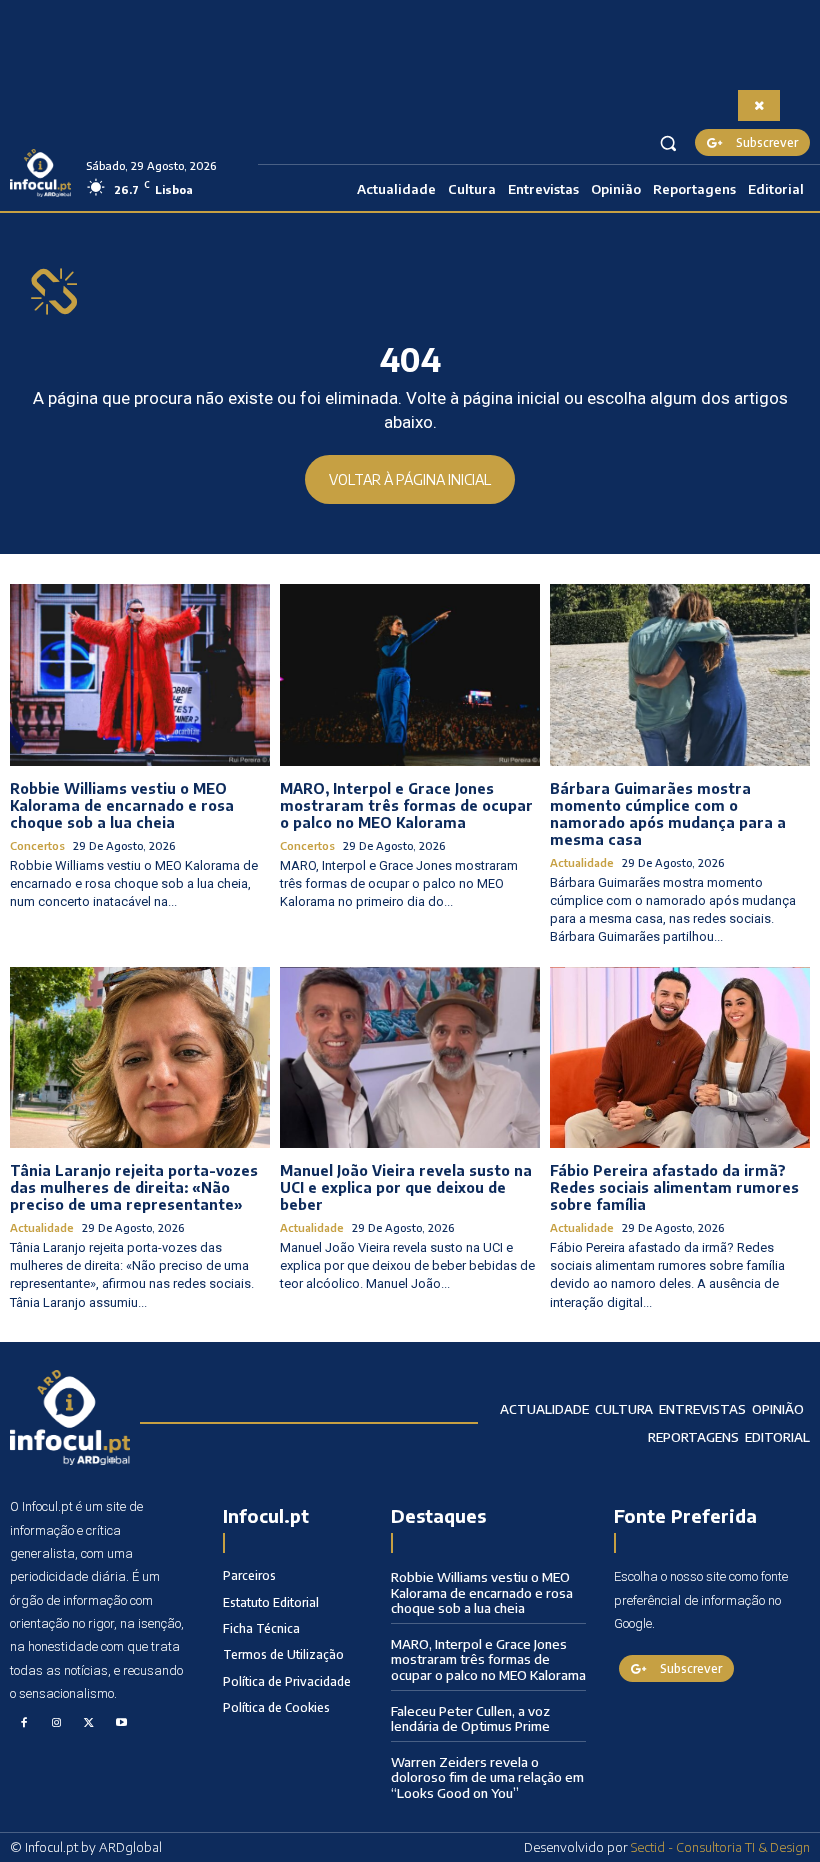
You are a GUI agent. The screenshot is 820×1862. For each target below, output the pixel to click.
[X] (89, 1724)
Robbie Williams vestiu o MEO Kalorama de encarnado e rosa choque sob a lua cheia (122, 805)
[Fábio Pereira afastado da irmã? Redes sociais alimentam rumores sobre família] (680, 1058)
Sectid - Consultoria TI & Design (720, 1847)
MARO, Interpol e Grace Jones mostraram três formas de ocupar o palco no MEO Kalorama (406, 805)
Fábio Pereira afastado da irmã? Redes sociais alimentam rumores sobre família (674, 1187)
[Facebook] (24, 1724)
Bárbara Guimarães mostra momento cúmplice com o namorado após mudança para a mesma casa (668, 813)
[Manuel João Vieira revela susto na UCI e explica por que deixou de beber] (410, 1058)
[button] (668, 142)
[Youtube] (122, 1724)
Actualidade (582, 862)
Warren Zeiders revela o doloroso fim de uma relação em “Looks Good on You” (487, 1777)
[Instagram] (57, 1724)
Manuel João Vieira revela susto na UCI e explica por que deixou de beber (406, 1187)
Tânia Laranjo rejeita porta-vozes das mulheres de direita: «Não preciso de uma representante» (134, 1187)
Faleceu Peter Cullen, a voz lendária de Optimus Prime (470, 1719)
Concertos (37, 845)
